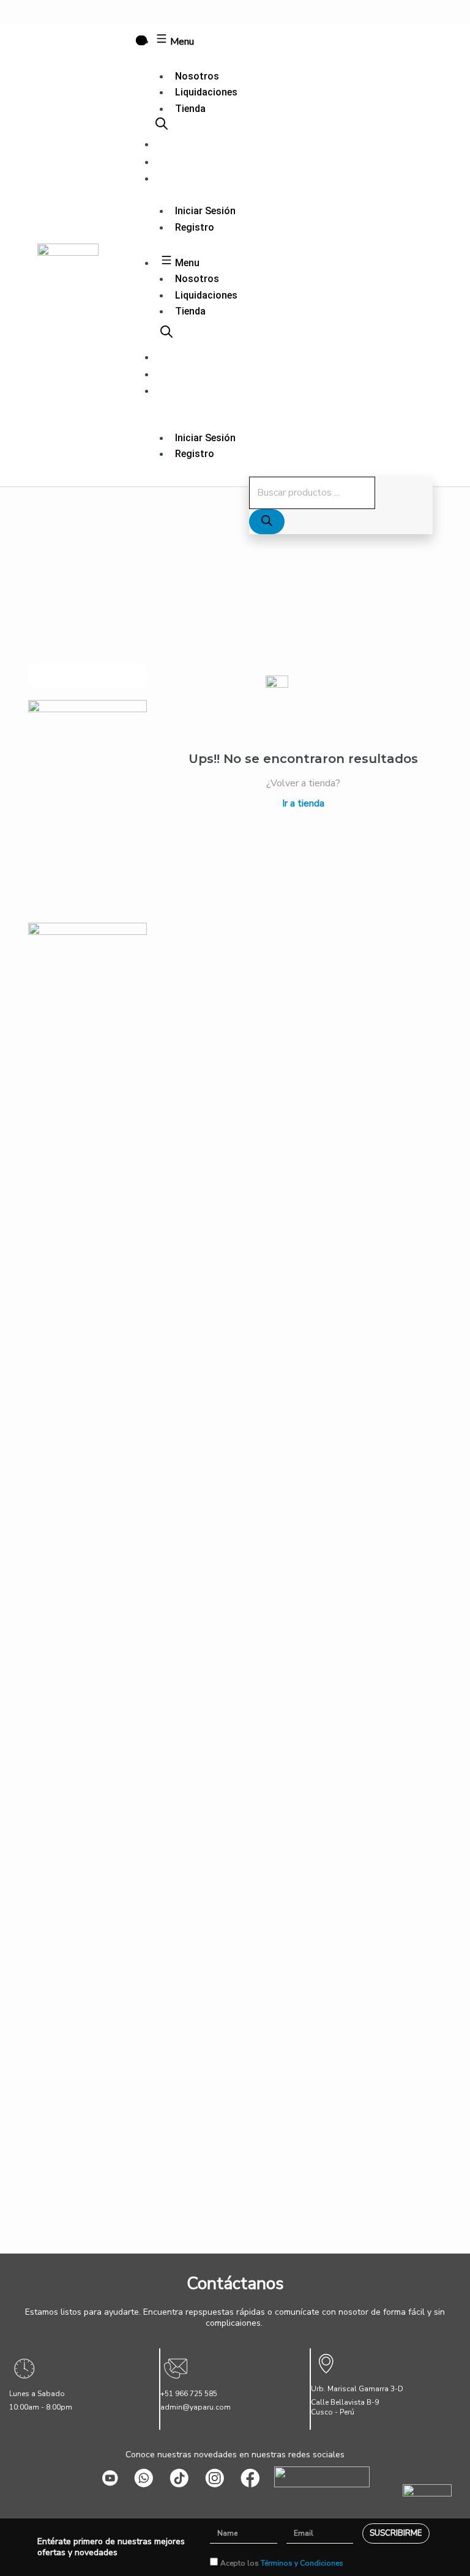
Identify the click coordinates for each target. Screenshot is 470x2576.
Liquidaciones (206, 92)
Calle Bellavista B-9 (345, 2402)
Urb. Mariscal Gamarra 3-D (357, 2389)
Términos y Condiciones (302, 2563)
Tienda (190, 109)
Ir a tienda (303, 803)
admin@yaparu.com (196, 2407)
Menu (181, 42)
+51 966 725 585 (189, 2394)
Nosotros (197, 76)
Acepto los (282, 2563)
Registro (195, 227)
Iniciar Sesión (205, 211)
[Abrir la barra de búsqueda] (162, 126)
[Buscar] (267, 522)
